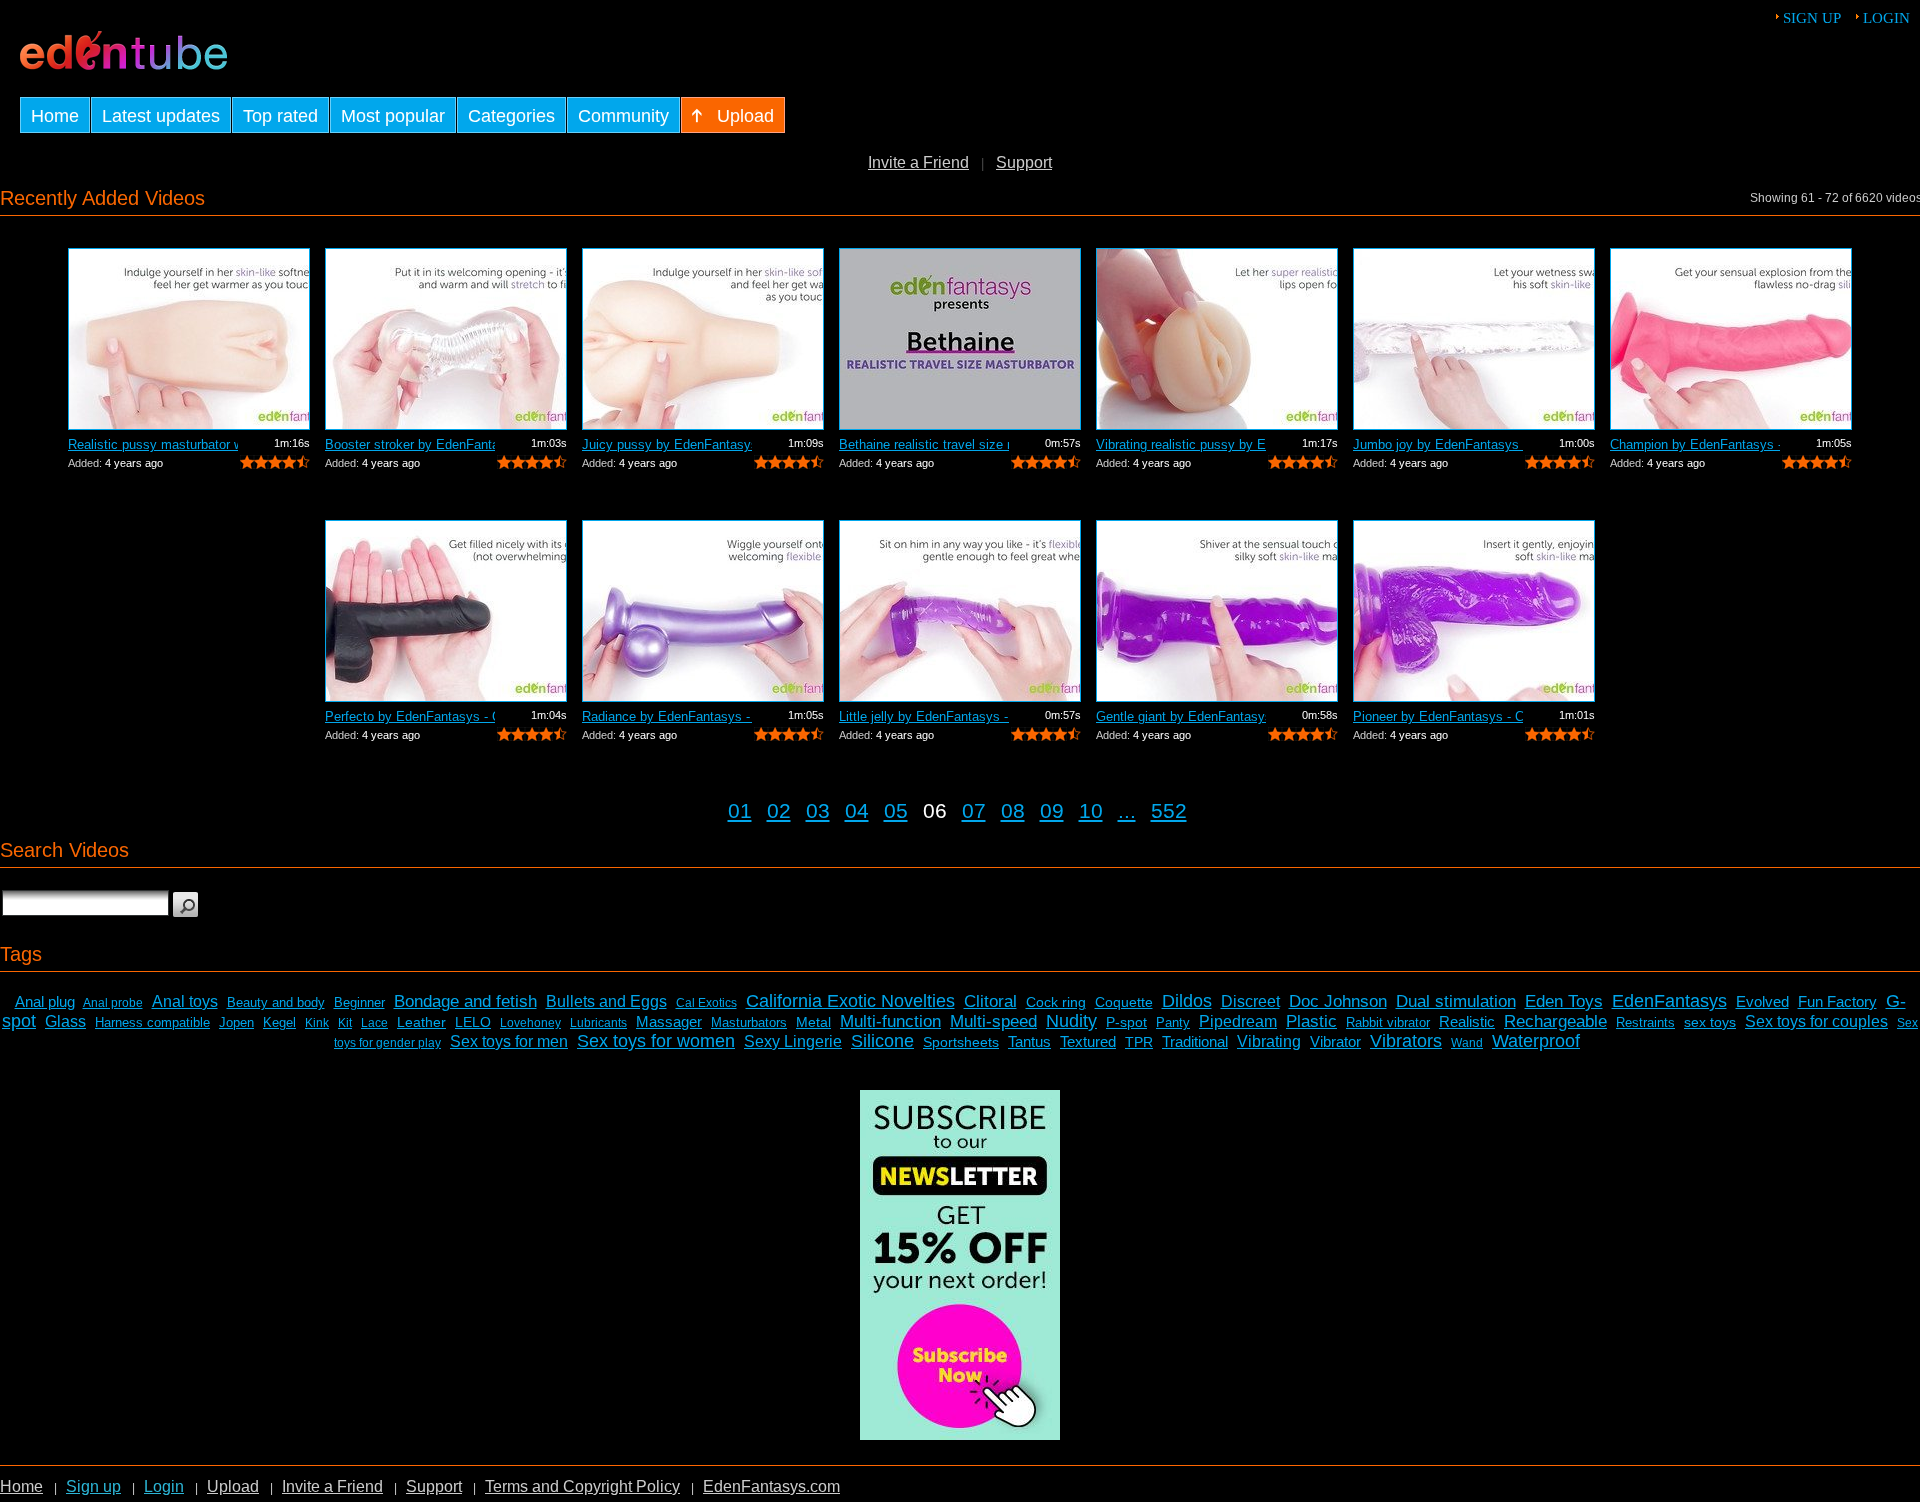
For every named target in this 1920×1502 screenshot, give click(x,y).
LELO (473, 1022)
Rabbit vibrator (1388, 1022)
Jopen (236, 1022)
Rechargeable (1555, 1021)
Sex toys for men (509, 1041)
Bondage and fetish (465, 1001)
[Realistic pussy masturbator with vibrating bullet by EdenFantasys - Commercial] (189, 339)
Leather (421, 1022)
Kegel (279, 1022)
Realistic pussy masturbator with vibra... (153, 444)
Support (1024, 162)
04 (857, 810)
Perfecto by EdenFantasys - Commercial (410, 716)
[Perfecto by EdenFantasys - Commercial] (446, 611)
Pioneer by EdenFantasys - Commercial (1438, 716)
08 (1013, 810)
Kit (345, 1023)
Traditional (1195, 1041)
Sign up (1812, 18)
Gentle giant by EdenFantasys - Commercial (1181, 716)
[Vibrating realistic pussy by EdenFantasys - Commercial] (1217, 339)
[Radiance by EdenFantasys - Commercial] (703, 611)
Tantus (1029, 1041)
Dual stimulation (1456, 1001)
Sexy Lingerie (793, 1041)
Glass (65, 1021)
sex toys (1710, 1022)
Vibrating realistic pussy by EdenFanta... (1181, 444)
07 (974, 810)
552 (1169, 810)
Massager (669, 1021)
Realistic (1467, 1021)
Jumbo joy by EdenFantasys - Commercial (1438, 444)
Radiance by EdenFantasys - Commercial (667, 716)
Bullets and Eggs (606, 1001)
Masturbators (749, 1022)
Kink (317, 1023)
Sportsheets (961, 1042)
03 (818, 810)
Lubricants (598, 1023)
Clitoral (990, 1001)
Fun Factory (1837, 1001)
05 (896, 810)
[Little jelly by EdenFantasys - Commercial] (960, 611)
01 (740, 810)
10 (1091, 810)
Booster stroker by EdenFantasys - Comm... (410, 444)
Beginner (359, 1002)
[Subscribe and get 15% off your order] (960, 1434)
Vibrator (1335, 1041)
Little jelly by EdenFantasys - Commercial (924, 716)
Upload (233, 1486)
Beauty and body (276, 1002)
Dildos (1187, 1001)
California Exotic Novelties (850, 1001)
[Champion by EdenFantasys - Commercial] (1731, 339)
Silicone (882, 1041)
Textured (1088, 1041)
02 (779, 810)
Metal (813, 1022)
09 (1052, 810)
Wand (1467, 1043)
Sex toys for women (656, 1041)
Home (21, 1486)
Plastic (1311, 1021)
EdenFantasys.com (771, 1486)
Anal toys (185, 1001)
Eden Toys (1564, 1001)
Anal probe (113, 1003)
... (1127, 810)
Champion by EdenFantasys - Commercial (1695, 444)
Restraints (1645, 1022)
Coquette (1124, 1002)
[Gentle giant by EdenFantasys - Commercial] (1217, 611)
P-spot (1126, 1022)
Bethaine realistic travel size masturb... (924, 444)
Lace (374, 1023)
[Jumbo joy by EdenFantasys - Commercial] (1474, 339)
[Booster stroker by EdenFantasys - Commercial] (446, 339)
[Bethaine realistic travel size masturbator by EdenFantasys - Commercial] (960, 339)
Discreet (1250, 1001)
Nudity (1071, 1021)
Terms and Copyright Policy (582, 1486)
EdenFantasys (1669, 1001)
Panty (1173, 1022)
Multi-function (890, 1021)
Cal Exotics (706, 1003)
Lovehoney (530, 1023)
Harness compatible (152, 1022)
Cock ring (1056, 1002)
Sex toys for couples (1816, 1021)
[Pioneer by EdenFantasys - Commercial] (1474, 611)
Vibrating (1269, 1041)
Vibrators (1406, 1041)
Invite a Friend (918, 162)
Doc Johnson (1338, 1001)
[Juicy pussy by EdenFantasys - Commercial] (703, 339)
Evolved (1762, 1001)
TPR (1139, 1042)
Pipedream (1238, 1021)
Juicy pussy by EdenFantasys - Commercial (667, 444)
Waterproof (1536, 1041)
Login (1886, 18)
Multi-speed (993, 1021)
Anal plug (45, 1001)
